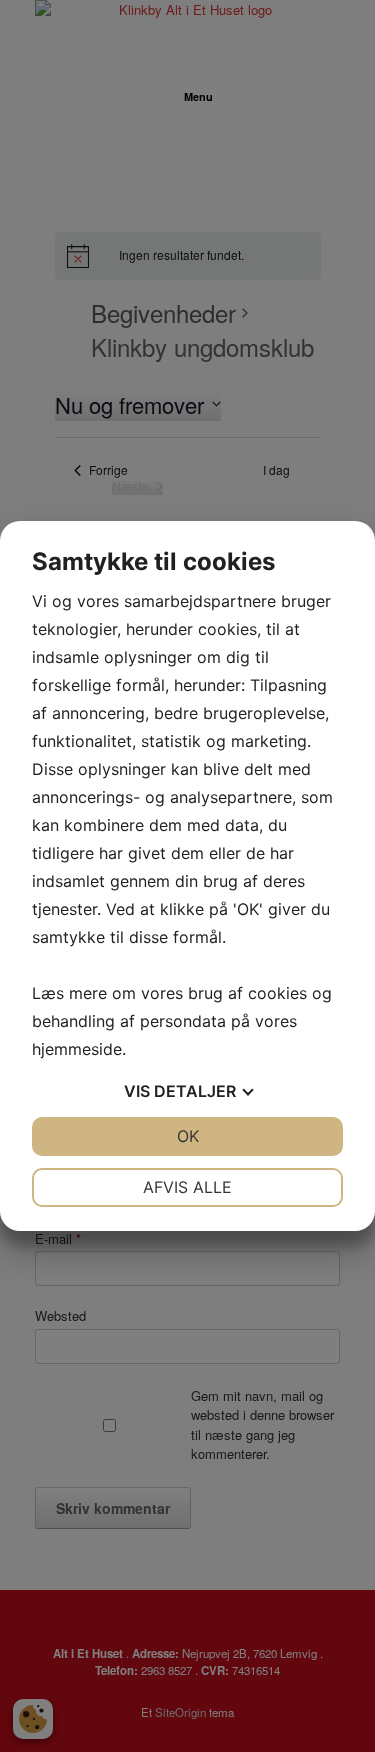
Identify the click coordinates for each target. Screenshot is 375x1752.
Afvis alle (187, 1187)
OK (188, 1136)
